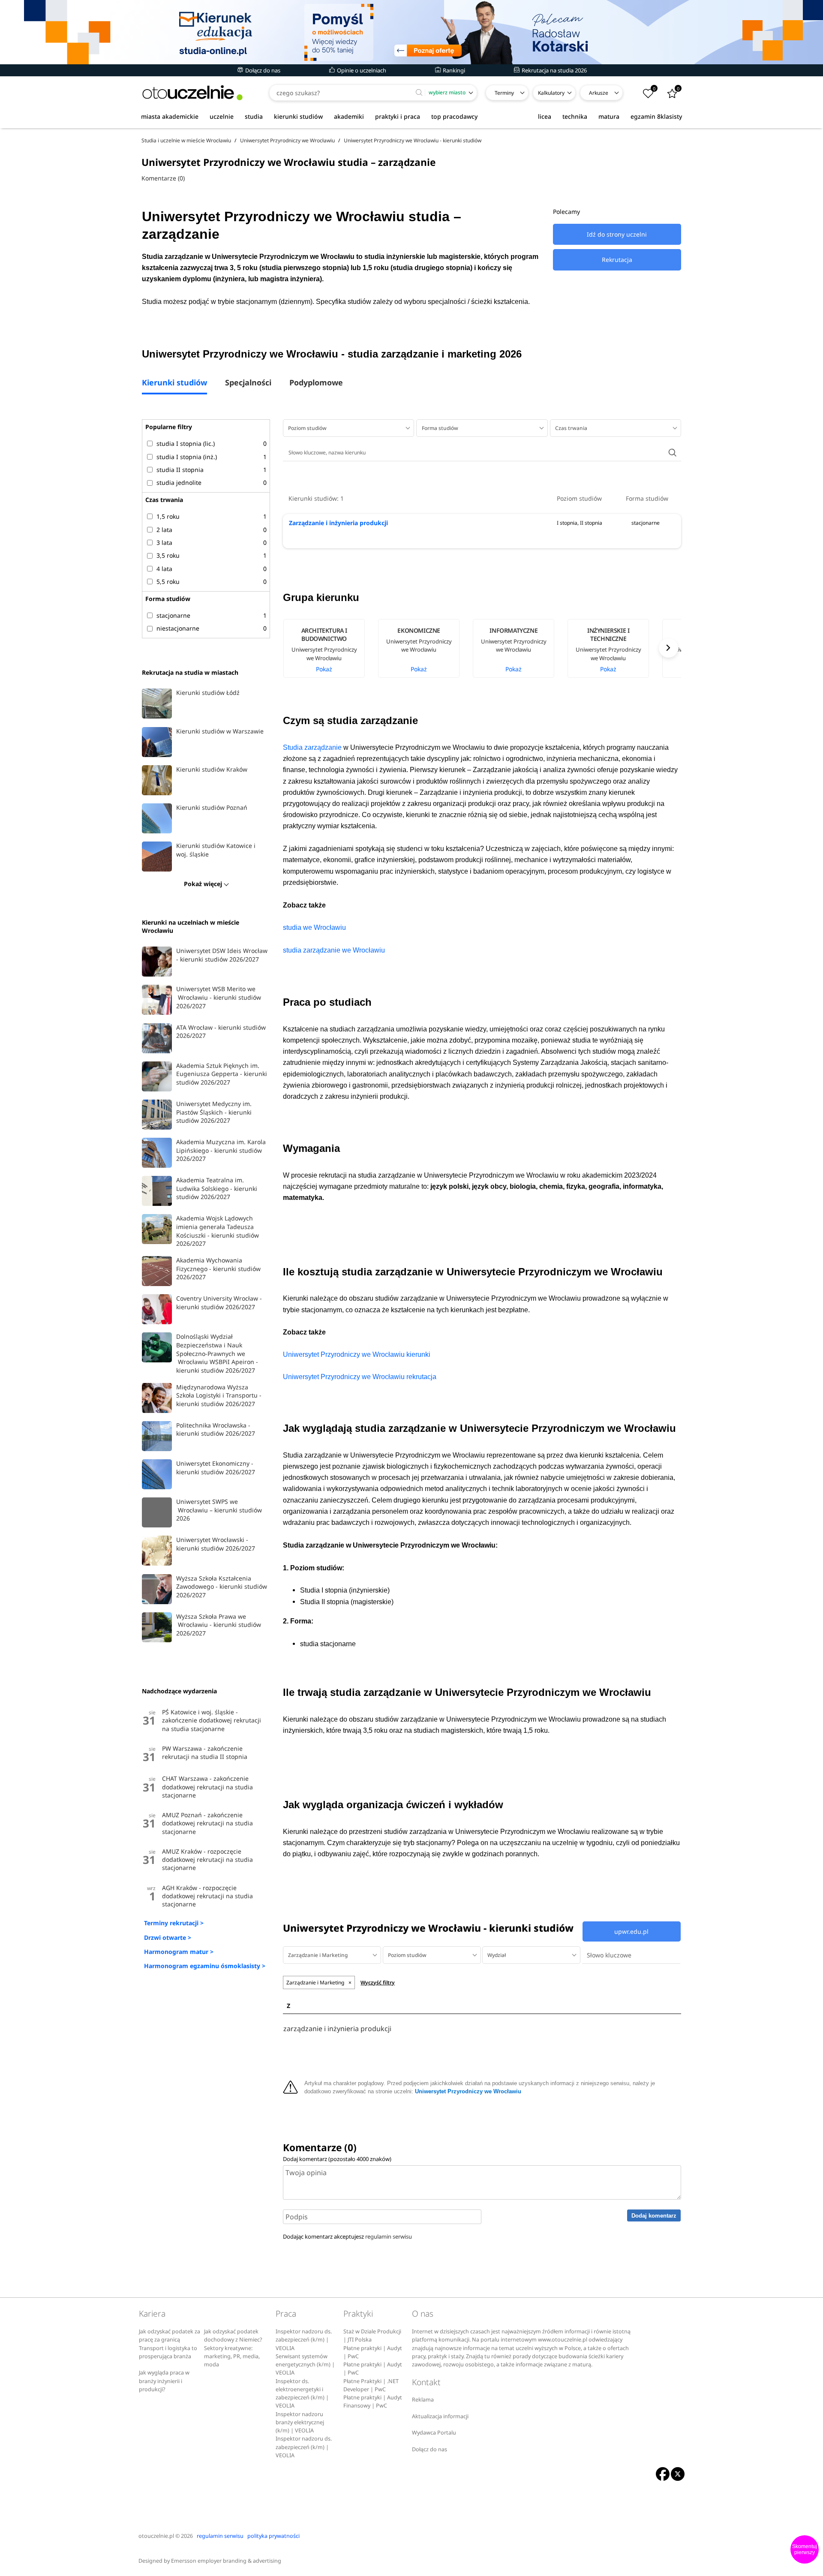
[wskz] (411, 32)
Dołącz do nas (262, 70)
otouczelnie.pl (156, 2536)
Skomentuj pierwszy (805, 2549)
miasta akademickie (170, 116)
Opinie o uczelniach (361, 70)
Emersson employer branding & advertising (226, 2561)
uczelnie (222, 116)
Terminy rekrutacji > (174, 1923)
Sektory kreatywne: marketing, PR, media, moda (232, 2357)
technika (575, 116)
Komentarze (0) (163, 178)
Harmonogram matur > (179, 1952)
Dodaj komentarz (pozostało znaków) (337, 2159)
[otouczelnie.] (192, 93)
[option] (330, 648)
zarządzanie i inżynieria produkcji (337, 2029)
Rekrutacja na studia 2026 (554, 70)
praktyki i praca (398, 116)
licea (545, 116)
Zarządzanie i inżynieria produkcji (338, 523)
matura (609, 116)
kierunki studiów (298, 116)
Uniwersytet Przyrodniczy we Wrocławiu (468, 2092)
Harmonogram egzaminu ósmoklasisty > (205, 1966)
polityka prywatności (273, 2536)
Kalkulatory (551, 93)
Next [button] (668, 648)
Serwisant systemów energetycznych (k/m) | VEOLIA (305, 2365)
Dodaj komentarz (654, 2216)
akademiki (349, 116)
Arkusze (599, 93)
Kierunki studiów (174, 383)
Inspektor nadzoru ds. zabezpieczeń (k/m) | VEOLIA (304, 2340)
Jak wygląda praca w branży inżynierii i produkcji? (164, 2381)
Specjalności (248, 383)
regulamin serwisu (389, 2236)
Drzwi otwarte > (168, 1937)
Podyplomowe (316, 383)
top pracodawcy (454, 116)
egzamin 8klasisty (656, 116)
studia (254, 116)
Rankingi (453, 70)
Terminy (504, 93)
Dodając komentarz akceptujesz (347, 2236)
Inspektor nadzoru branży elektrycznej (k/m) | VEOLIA (300, 2423)
